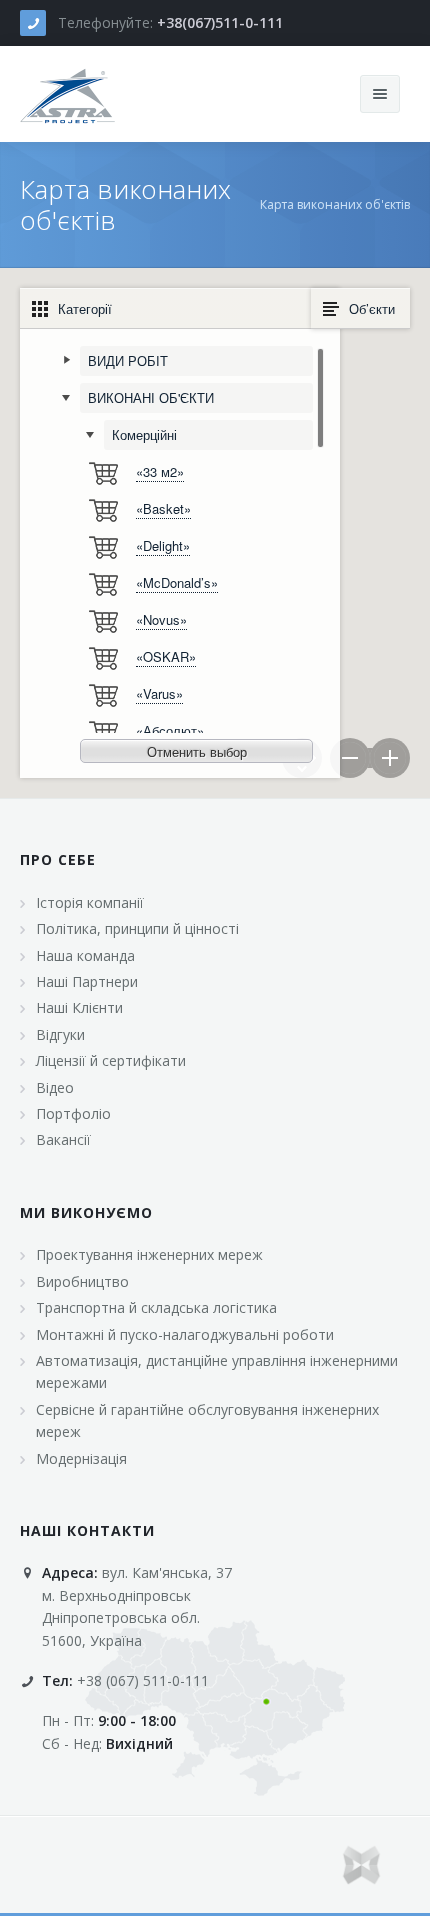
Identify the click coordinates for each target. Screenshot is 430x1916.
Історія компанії (90, 902)
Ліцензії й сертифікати (111, 1060)
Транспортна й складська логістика (156, 1307)
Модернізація (81, 1458)
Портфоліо (73, 1113)
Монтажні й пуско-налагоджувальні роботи (185, 1334)
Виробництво (82, 1281)
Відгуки (60, 1034)
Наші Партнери (87, 981)
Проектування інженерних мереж (149, 1254)
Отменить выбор (197, 751)
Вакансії (63, 1139)
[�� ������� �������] (68, 94)
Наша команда (85, 955)
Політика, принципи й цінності (137, 928)
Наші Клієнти (79, 1007)
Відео (55, 1087)
